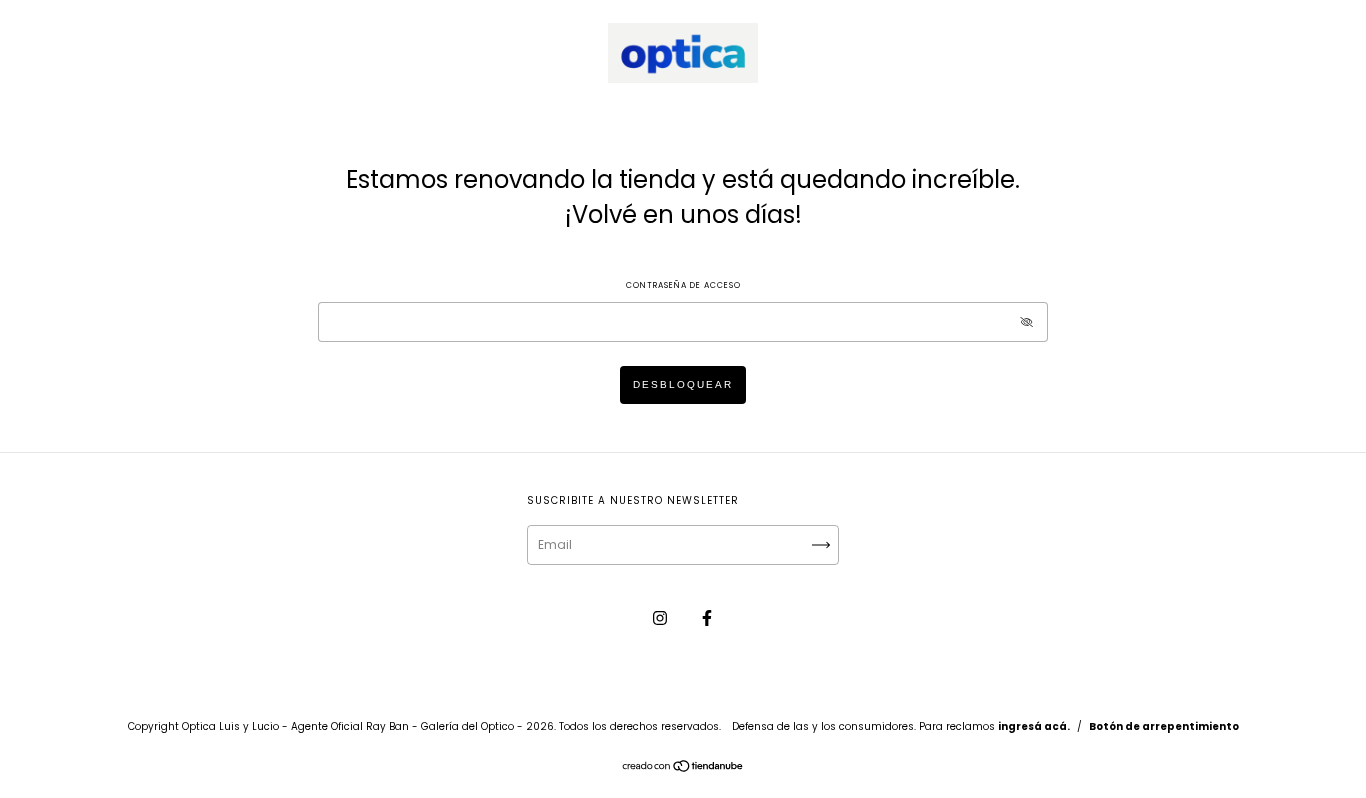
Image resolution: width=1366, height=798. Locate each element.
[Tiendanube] (683, 768)
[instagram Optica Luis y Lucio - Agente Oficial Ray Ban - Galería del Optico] (661, 617)
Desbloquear (683, 384)
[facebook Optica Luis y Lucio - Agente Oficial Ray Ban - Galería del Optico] (707, 617)
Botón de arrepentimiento (1164, 726)
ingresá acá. (1034, 726)
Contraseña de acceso (683, 285)
